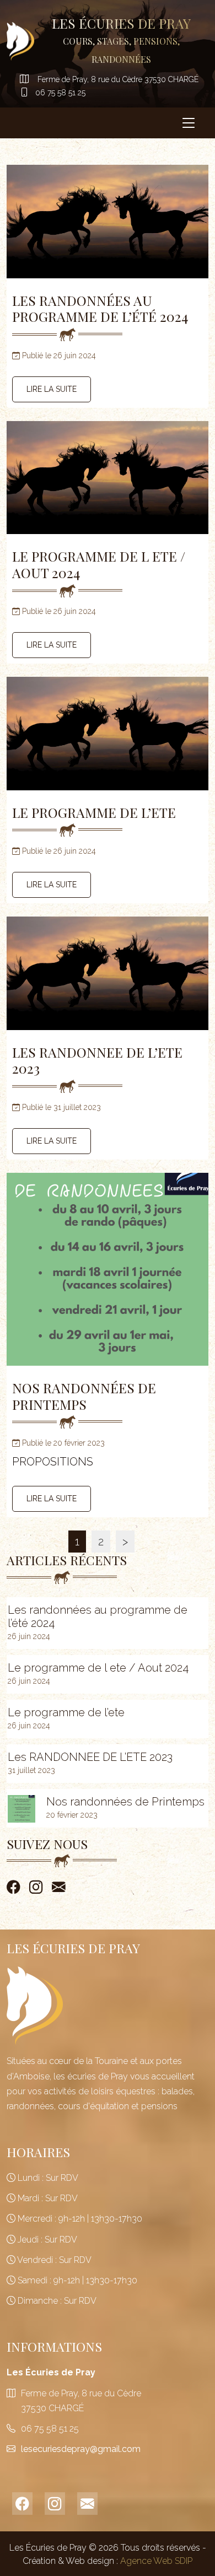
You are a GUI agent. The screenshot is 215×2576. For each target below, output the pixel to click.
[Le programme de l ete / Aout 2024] (108, 478)
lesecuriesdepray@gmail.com (81, 2449)
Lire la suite (52, 389)
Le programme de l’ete (94, 812)
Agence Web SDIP (156, 2561)
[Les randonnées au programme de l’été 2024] (108, 221)
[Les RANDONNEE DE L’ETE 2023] (108, 973)
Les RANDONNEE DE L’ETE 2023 (97, 1060)
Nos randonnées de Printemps (84, 1396)
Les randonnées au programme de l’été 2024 (100, 308)
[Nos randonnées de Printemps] (108, 1283)
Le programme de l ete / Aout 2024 (99, 564)
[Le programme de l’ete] (108, 733)
